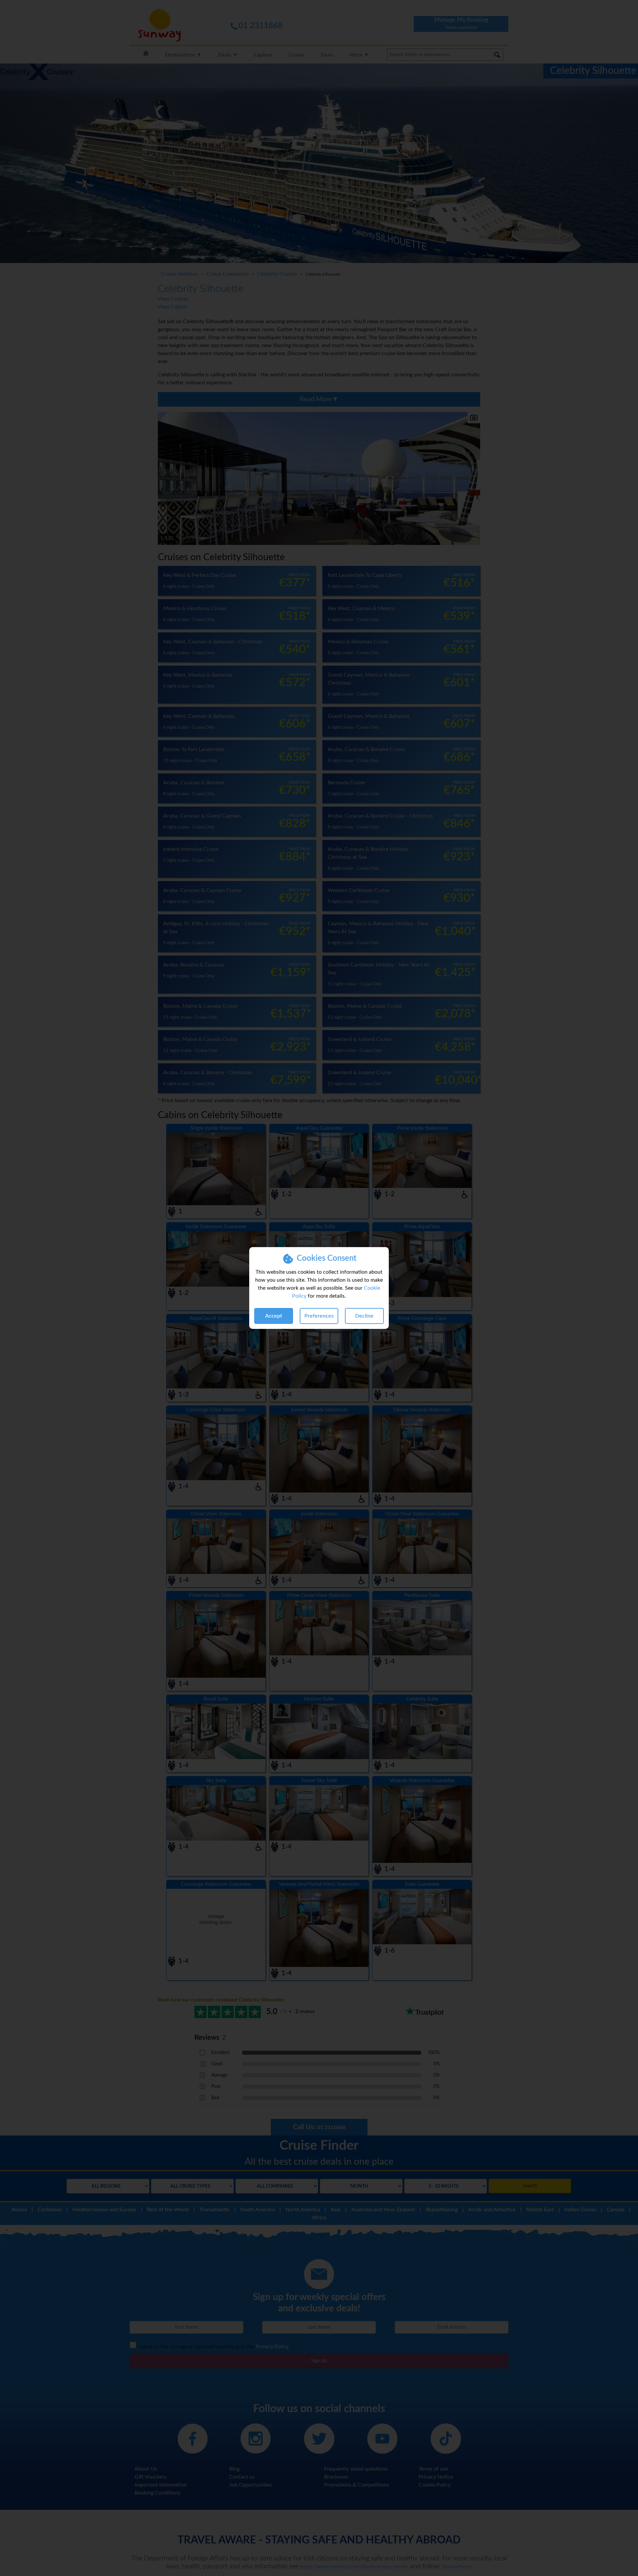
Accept (274, 1316)
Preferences (319, 1316)
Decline (364, 1316)
